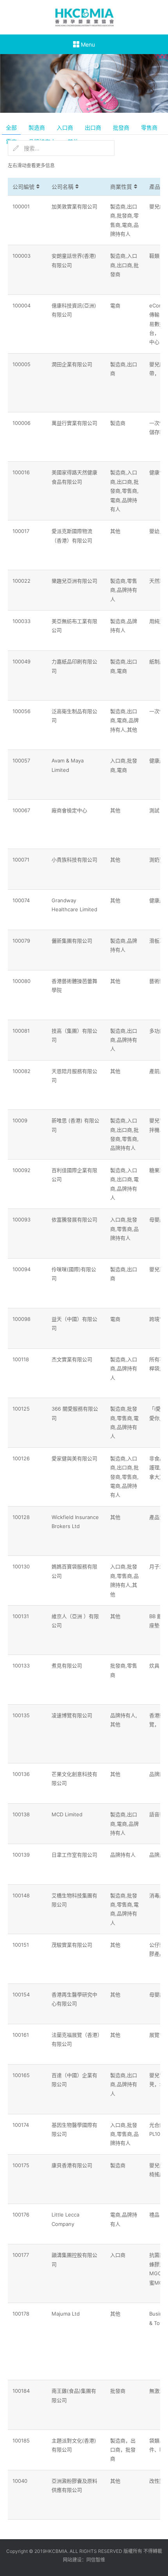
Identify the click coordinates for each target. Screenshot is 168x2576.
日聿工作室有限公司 (74, 1855)
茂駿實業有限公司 (72, 1945)
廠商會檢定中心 (69, 810)
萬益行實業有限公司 (74, 423)
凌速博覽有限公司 (72, 1715)
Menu (87, 44)
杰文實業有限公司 (72, 1359)
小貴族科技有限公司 (74, 860)
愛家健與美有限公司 (74, 1458)
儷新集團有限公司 (72, 941)
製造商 (37, 127)
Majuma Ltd (66, 2314)
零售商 (149, 127)
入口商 (65, 127)
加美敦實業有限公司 (74, 206)
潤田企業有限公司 (72, 364)
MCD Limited (67, 1814)
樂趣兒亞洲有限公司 (74, 581)
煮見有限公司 (67, 1666)
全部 (11, 127)
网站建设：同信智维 (84, 2560)
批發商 (121, 127)
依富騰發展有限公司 (74, 1219)
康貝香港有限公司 (72, 2165)
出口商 (93, 127)
